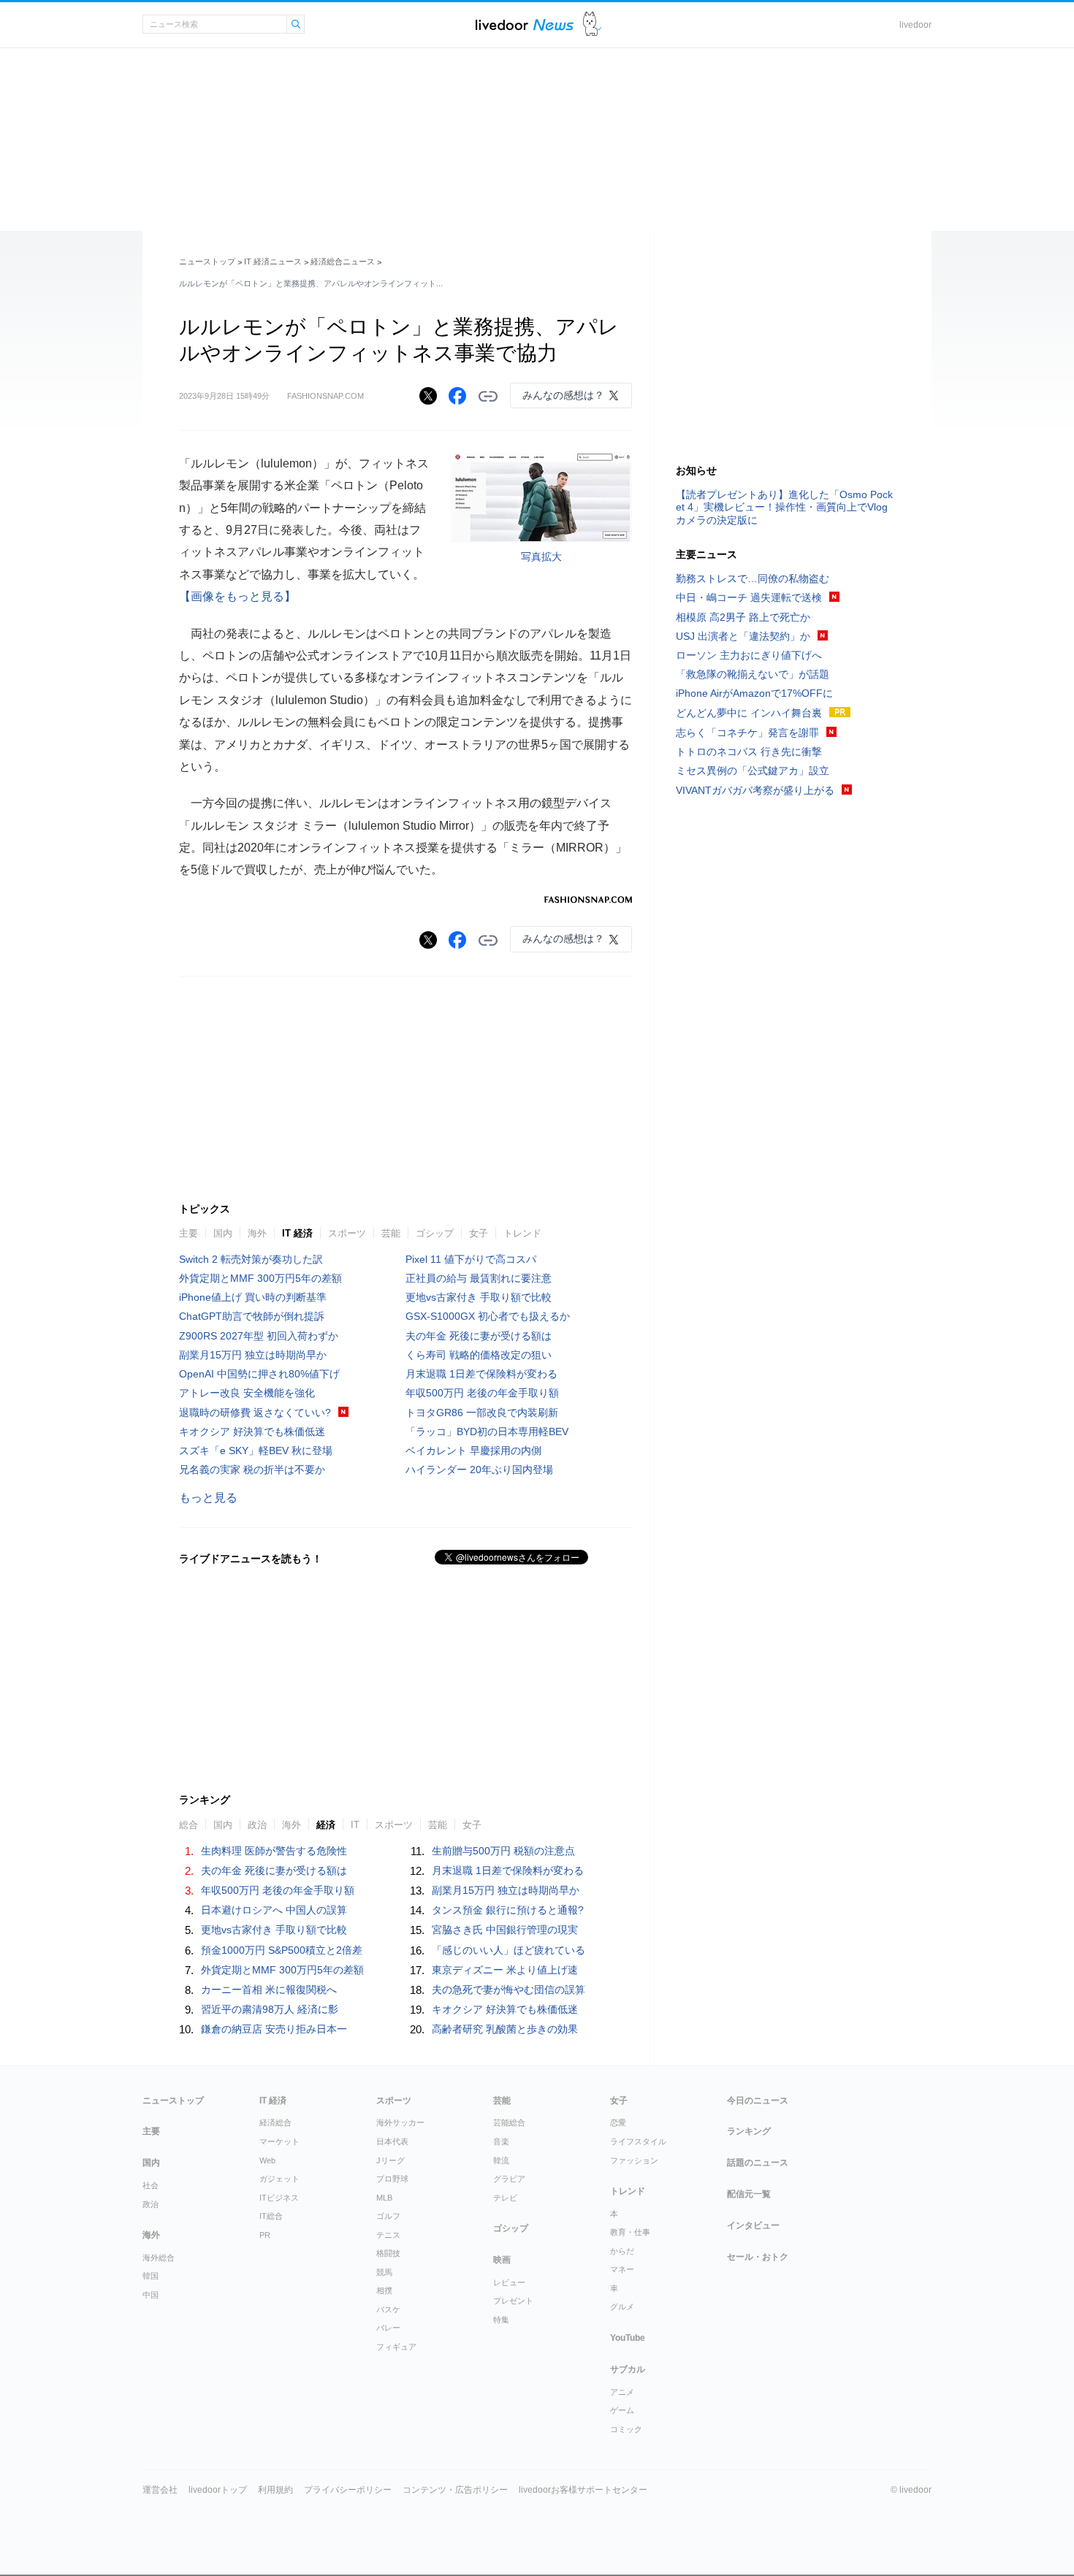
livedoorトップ (218, 2490)
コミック (626, 2429)
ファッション (634, 2160)
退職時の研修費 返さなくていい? (255, 1413)
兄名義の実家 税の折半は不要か (252, 1469)
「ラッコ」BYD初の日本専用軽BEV (487, 1432)
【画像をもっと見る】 (237, 596)
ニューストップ (207, 261)
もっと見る (208, 1498)
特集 (501, 2320)
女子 (479, 1233)
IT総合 (271, 2216)
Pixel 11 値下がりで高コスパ (471, 1259)
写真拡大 (541, 557)
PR (265, 2235)
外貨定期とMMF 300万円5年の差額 (260, 1278)
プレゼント (513, 2301)
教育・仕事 (630, 2232)
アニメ (622, 2392)
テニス (388, 2235)
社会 (151, 2185)
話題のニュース (758, 2163)
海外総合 (159, 2258)
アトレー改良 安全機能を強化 (247, 1393)
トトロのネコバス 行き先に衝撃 (749, 752)
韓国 (151, 2276)
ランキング (749, 2131)
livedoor (915, 25)
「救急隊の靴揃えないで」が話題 (753, 674)
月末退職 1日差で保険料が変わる (481, 1374)
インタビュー (753, 2225)
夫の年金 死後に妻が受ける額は (479, 1336)
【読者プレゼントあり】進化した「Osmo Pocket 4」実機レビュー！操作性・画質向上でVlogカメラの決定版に (784, 507)
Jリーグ (391, 2160)
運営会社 (160, 2490)
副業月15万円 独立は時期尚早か (253, 1355)
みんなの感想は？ (563, 395)
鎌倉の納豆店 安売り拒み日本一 (274, 2029)
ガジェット (279, 2179)
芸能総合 (509, 2122)
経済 (326, 1825)
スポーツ (347, 1233)
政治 (257, 1825)
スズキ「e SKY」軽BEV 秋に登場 (256, 1451)
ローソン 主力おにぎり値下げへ (749, 655)
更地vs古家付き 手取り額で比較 (479, 1297)
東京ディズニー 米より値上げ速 (505, 1970)
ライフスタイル (638, 2141)
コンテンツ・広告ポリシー (455, 2490)
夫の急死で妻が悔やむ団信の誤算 (509, 1990)
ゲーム (622, 2410)
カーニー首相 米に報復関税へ (269, 1990)
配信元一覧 (749, 2194)
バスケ (388, 2309)
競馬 (384, 2272)
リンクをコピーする (488, 397)
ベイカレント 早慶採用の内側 (473, 1451)
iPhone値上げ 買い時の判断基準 (253, 1297)
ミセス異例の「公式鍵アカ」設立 (753, 771)
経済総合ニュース (343, 261)
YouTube (628, 2338)
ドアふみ (592, 24)
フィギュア (396, 2347)
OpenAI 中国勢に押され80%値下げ (259, 1374)
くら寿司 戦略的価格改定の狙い (479, 1355)
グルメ (622, 2306)
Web (267, 2160)
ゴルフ (388, 2216)
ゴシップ (435, 1233)
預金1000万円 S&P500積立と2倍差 (282, 1950)
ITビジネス (279, 2198)
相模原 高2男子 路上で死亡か (743, 617)
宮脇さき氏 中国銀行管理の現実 (505, 1930)
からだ (622, 2251)
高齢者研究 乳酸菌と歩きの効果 (505, 2029)
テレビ (505, 2198)
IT (355, 1825)
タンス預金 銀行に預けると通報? (508, 1910)
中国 (151, 2295)
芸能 (391, 1233)
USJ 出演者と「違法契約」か (743, 636)
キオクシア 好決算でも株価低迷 (252, 1432)
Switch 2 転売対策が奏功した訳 (251, 1259)
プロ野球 (392, 2179)
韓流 (501, 2160)
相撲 (384, 2290)
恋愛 (618, 2122)
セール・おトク (758, 2257)
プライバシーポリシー (348, 2490)
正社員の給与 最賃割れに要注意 (479, 1278)
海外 (257, 1233)
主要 (188, 1233)
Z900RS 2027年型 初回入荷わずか (259, 1336)
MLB (384, 2198)
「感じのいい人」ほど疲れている (509, 1950)
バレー (388, 2328)
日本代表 (392, 2141)
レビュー (509, 2282)
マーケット (279, 2141)
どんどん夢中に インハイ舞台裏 (749, 713)
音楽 (501, 2141)
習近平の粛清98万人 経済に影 (270, 2009)
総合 (188, 1825)
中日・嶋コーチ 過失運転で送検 (749, 597)
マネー (622, 2269)
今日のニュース (758, 2101)
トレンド (522, 1233)
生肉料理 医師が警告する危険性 (274, 1851)
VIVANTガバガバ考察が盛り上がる (755, 790)
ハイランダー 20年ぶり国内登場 (479, 1469)
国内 (223, 1233)
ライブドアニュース (525, 24)
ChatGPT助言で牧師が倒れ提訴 (252, 1316)
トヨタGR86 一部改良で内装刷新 (482, 1413)
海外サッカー (400, 2122)
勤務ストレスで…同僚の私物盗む (753, 578)
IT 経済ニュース (273, 261)
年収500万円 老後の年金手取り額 (482, 1393)
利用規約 (275, 2490)
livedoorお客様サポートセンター (583, 2490)
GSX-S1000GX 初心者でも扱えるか (488, 1316)
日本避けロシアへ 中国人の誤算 (274, 1910)
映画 (502, 2260)
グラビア (509, 2179)
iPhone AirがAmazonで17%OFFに (754, 693)
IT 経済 (297, 1233)
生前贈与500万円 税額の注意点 (503, 1851)
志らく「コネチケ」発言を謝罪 (747, 733)
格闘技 (388, 2253)
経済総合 (275, 2122)
